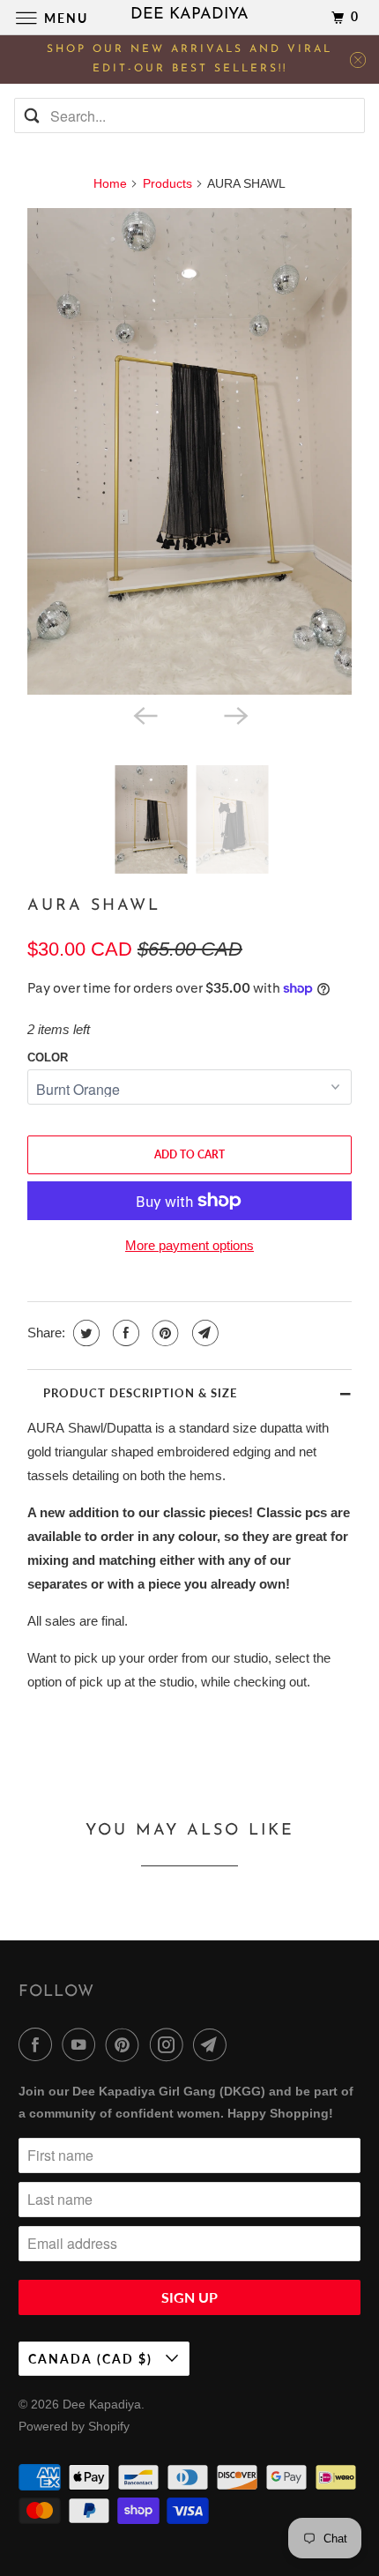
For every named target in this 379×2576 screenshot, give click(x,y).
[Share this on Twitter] (84, 1333)
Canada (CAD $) (93, 2359)
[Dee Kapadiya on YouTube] (82, 2044)
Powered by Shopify (74, 2426)
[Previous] (144, 714)
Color (48, 1057)
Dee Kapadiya (102, 2404)
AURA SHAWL (94, 906)
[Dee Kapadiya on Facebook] (39, 2044)
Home (110, 183)
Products (167, 183)
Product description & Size (140, 1393)
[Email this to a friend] (203, 1333)
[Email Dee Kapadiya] (213, 2044)
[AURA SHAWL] (189, 451)
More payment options (189, 1245)
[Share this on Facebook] (124, 1333)
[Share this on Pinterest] (163, 1333)
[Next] (235, 714)
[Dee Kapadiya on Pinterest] (126, 2044)
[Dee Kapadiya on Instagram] (170, 2044)
